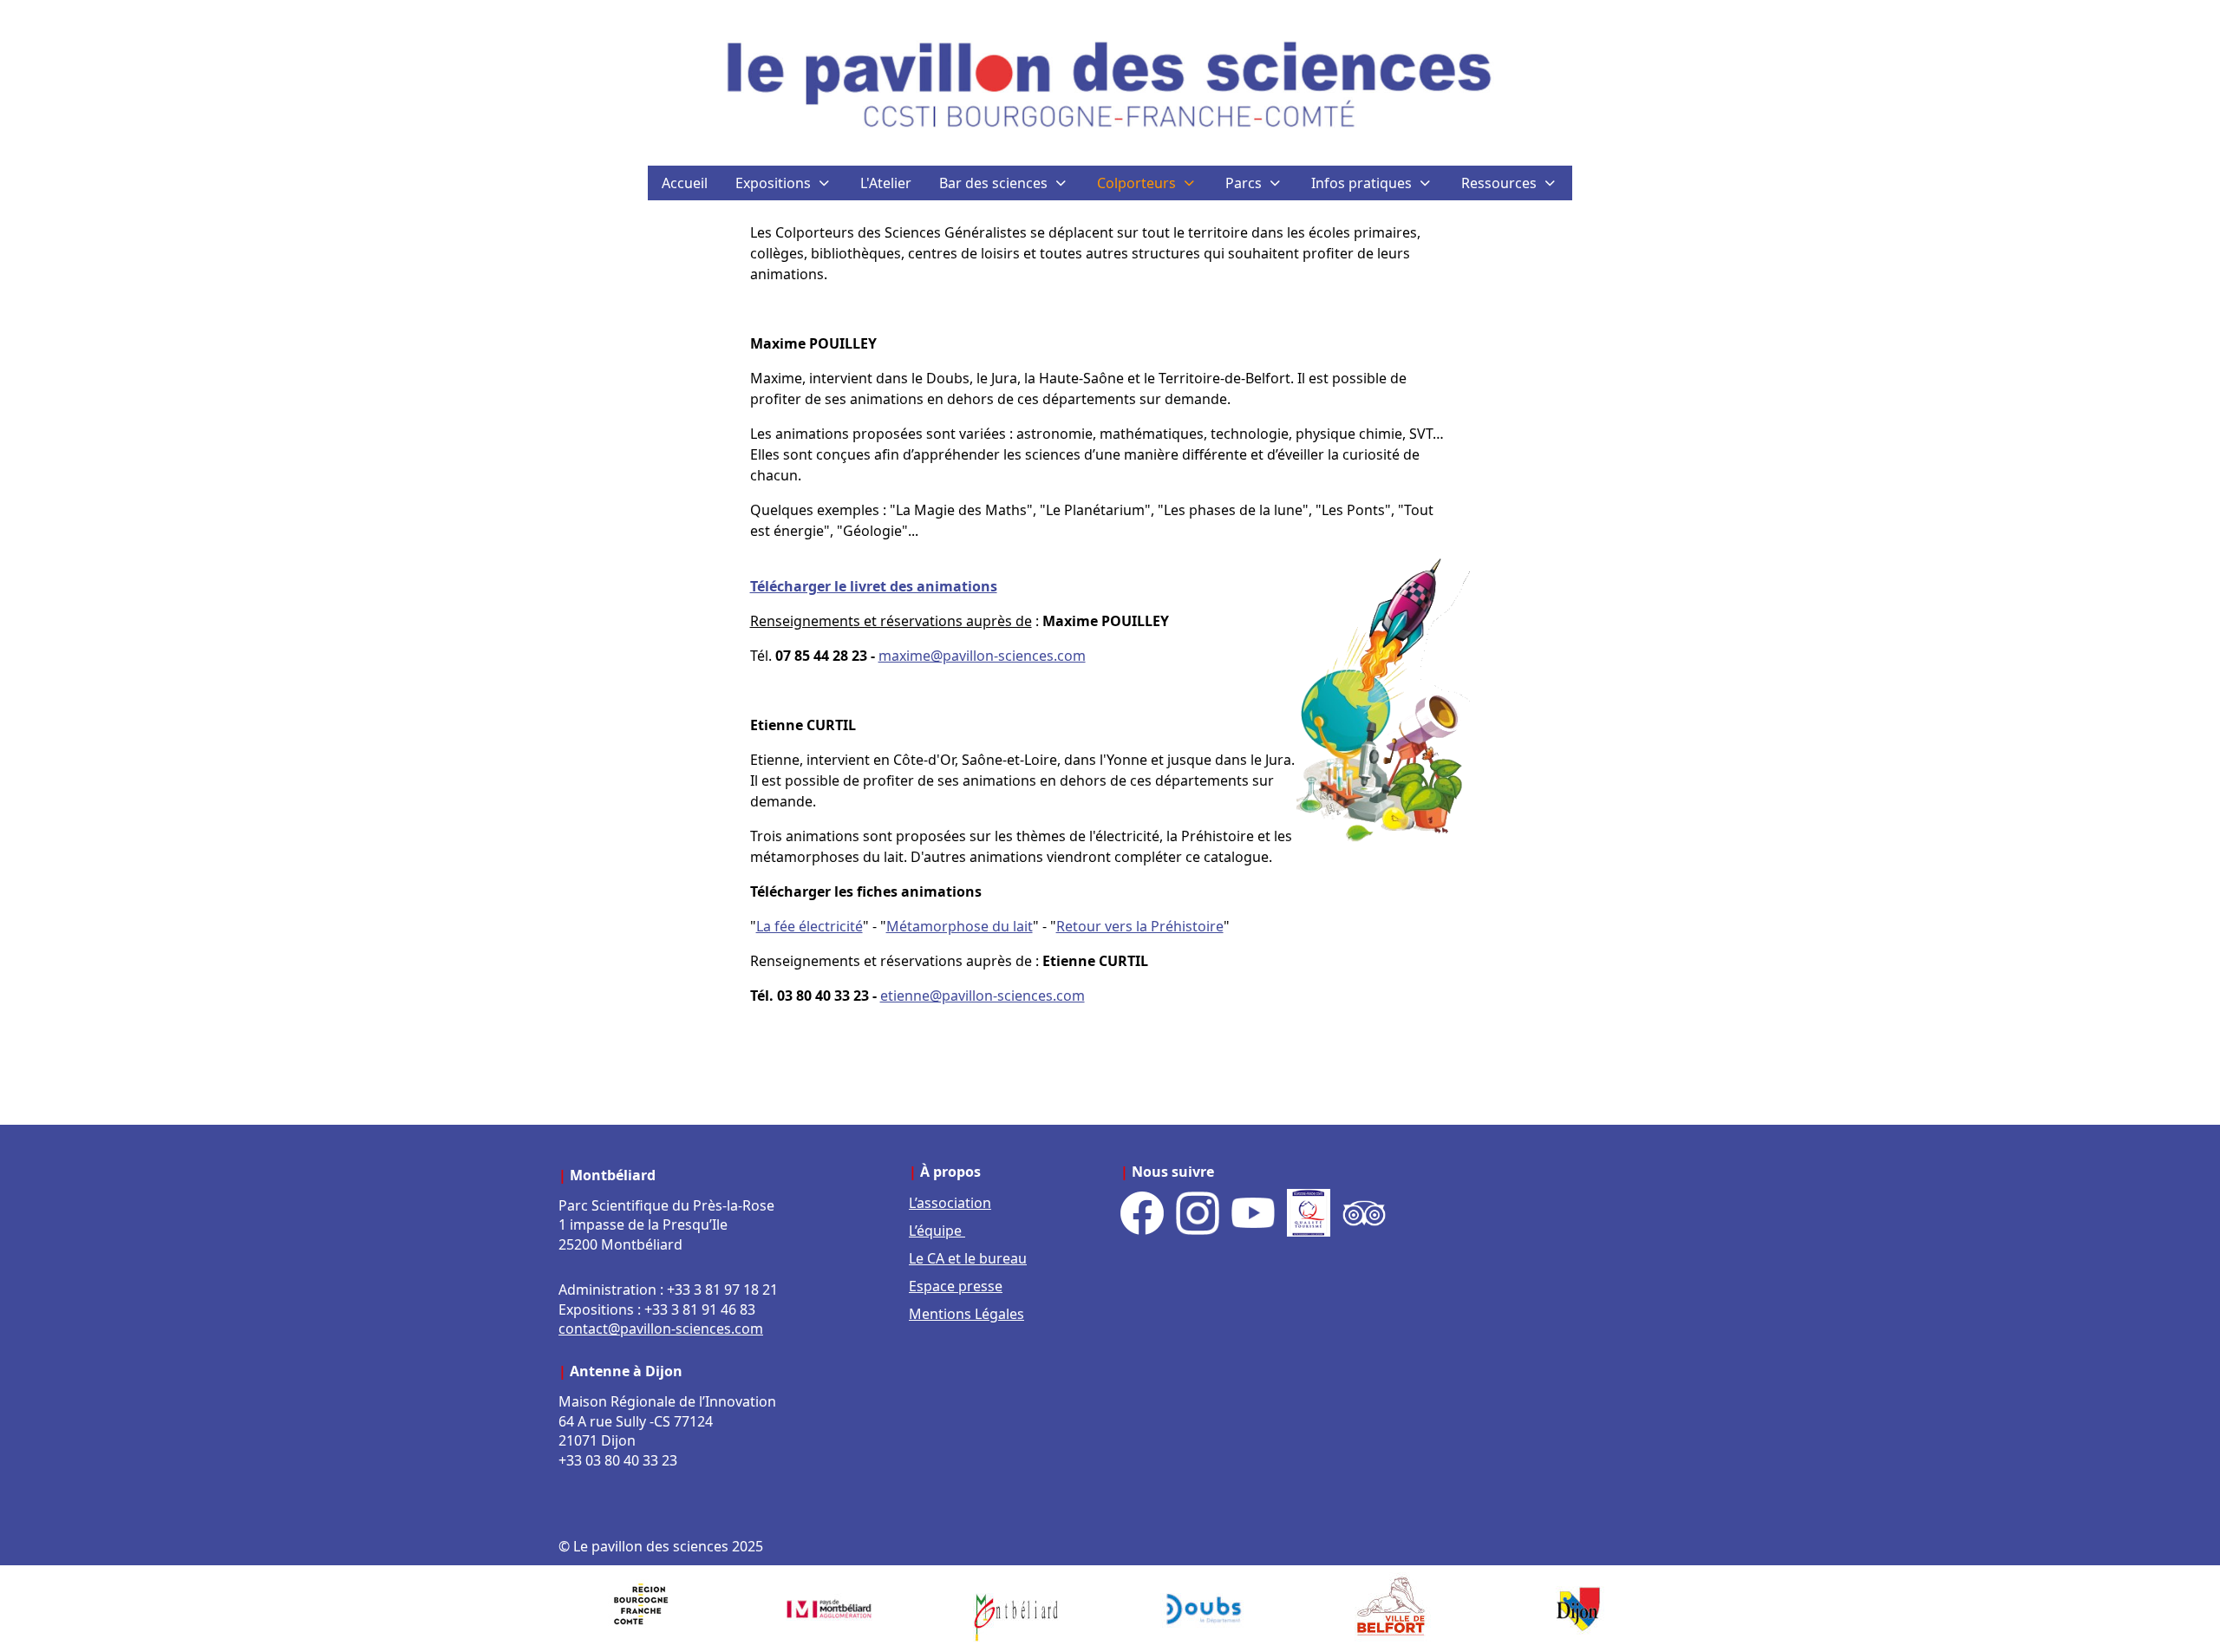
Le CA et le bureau (968, 1258)
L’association (950, 1203)
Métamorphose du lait (960, 926)
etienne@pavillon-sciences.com (983, 996)
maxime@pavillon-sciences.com (982, 656)
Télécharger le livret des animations (874, 586)
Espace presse (956, 1286)
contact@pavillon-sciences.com (661, 1329)
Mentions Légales (966, 1314)
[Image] (642, 1609)
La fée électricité (810, 926)
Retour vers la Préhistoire (1140, 926)
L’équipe (937, 1231)
